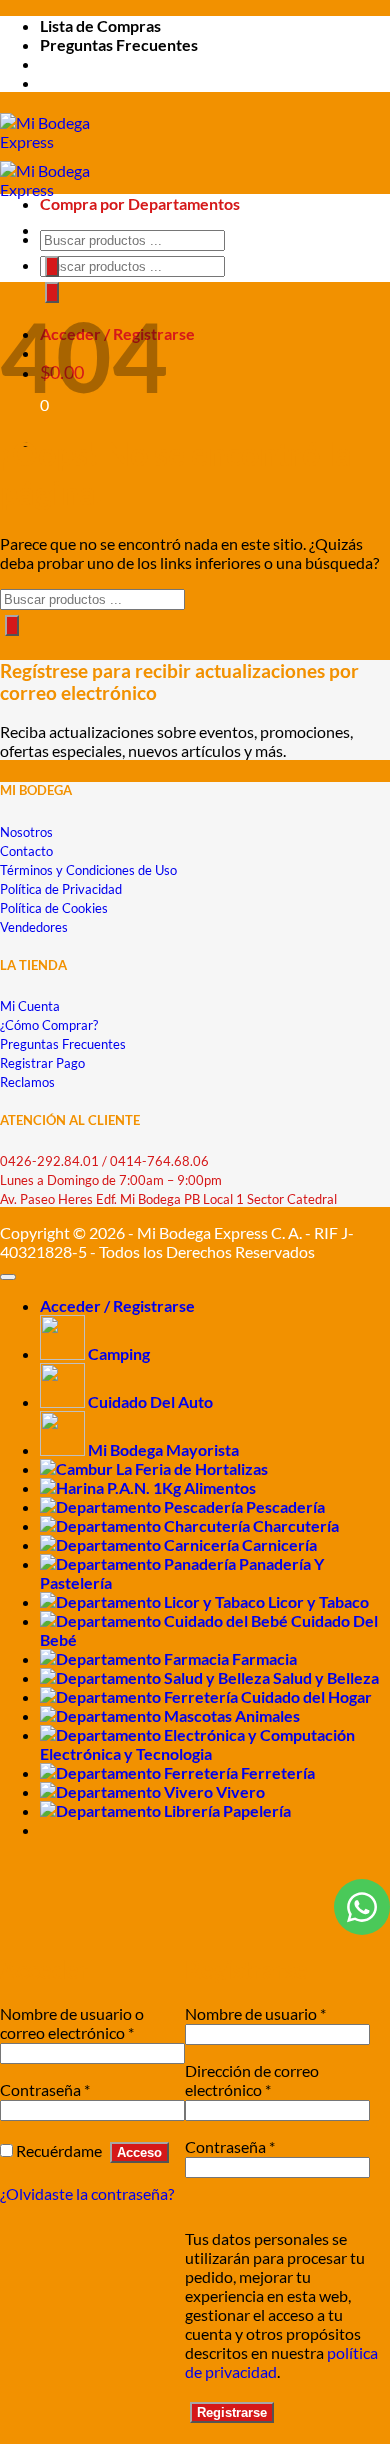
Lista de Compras (100, 25)
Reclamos (27, 1082)
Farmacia (264, 1658)
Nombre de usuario (255, 2013)
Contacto (26, 851)
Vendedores (34, 927)
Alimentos (220, 1487)
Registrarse (232, 2412)
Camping (119, 1353)
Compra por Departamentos (140, 203)
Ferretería (278, 1772)
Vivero (240, 1791)
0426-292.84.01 (49, 1161)
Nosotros (26, 832)
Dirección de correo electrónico (252, 2080)
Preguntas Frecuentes (119, 44)
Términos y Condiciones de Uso (88, 870)
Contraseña (45, 2089)
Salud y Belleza (326, 1677)
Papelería (257, 1810)
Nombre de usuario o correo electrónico (72, 2023)
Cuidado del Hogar (306, 1696)
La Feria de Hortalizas (192, 1468)
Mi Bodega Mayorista (163, 1449)
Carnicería (279, 1544)
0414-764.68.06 (159, 1161)
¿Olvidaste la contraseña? (87, 2193)
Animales (267, 1715)
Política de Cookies (54, 908)
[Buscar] (52, 292)
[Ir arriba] (8, 1277)
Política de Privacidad (61, 889)
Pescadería (285, 1506)
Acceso (139, 2152)
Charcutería (296, 1525)
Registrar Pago (42, 1063)
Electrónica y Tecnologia (126, 1753)
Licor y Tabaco (318, 1601)
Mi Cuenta (30, 1006)
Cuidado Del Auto (150, 1401)
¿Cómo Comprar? (49, 1025)
